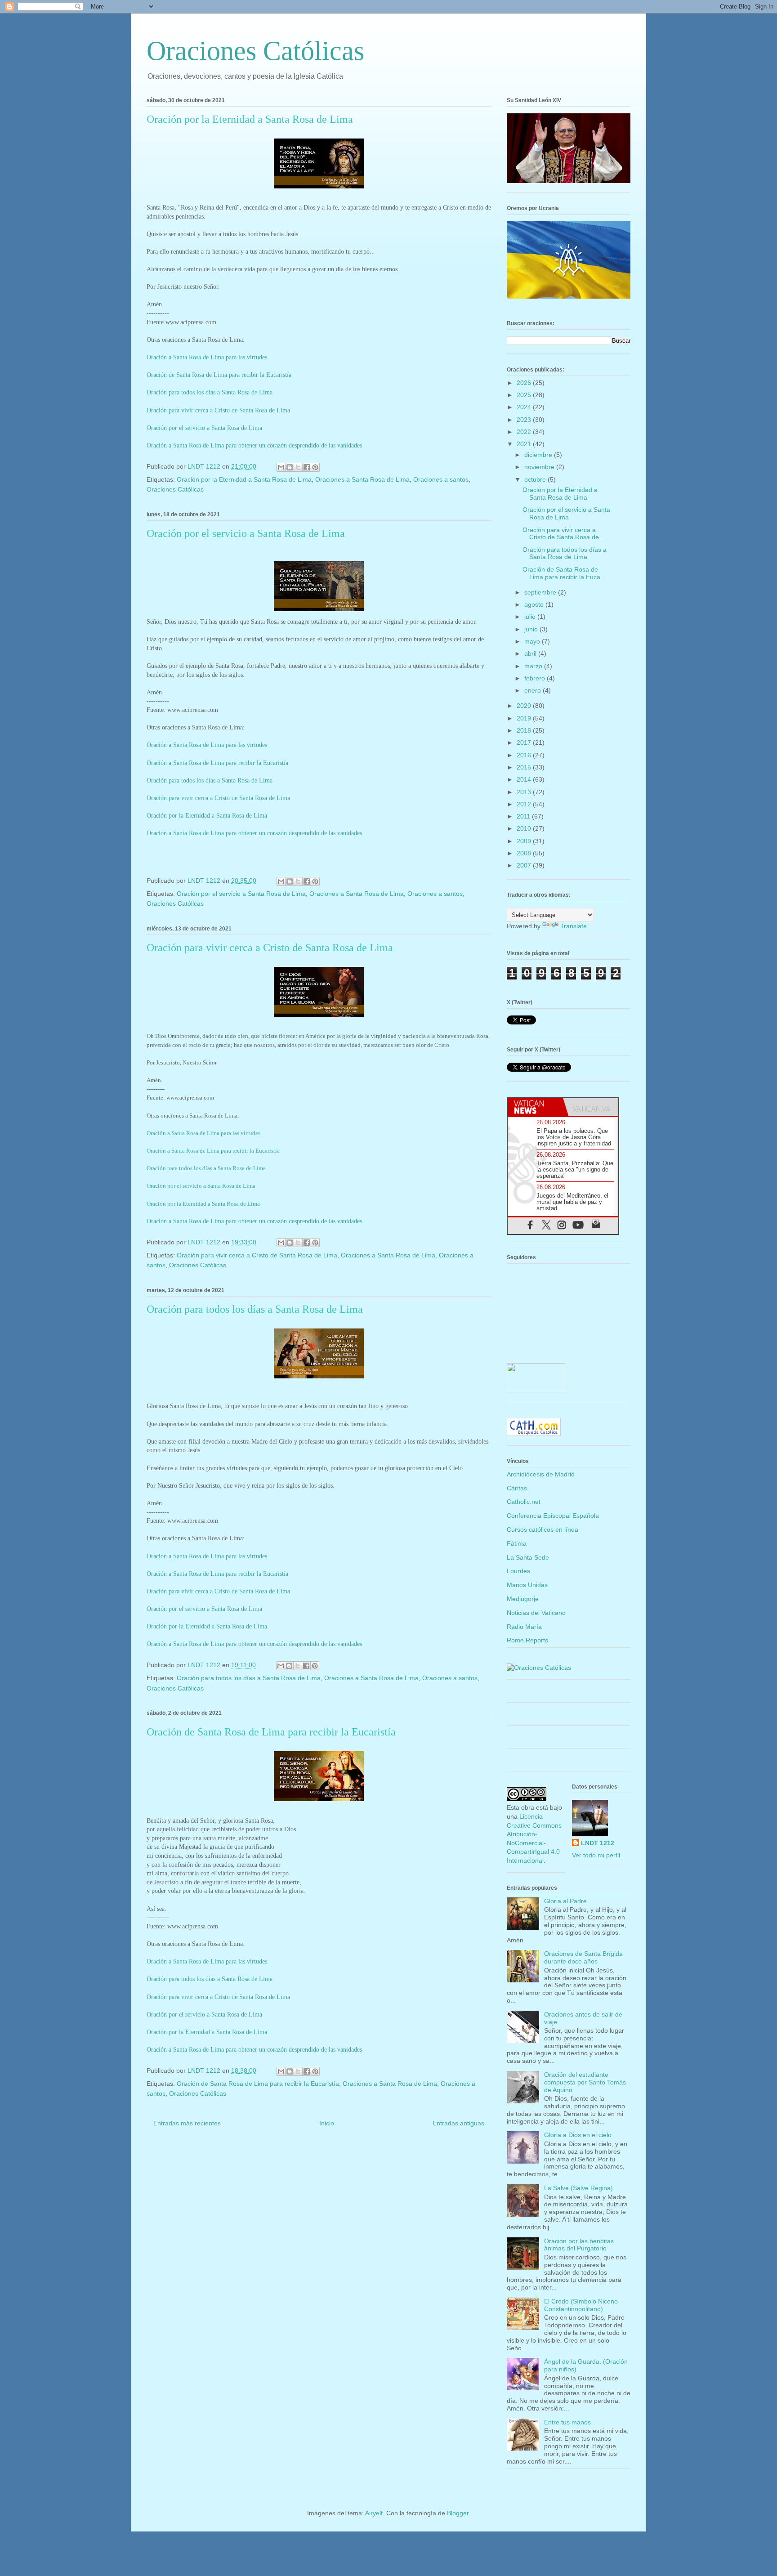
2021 (525, 444)
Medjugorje (523, 1599)
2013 (525, 792)
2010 (525, 828)
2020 (525, 706)
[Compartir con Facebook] (307, 467)
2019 (525, 718)
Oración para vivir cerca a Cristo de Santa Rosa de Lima (218, 410)
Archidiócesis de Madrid (541, 1474)
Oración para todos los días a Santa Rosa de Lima (210, 392)
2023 (525, 420)
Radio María (524, 1627)
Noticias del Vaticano (536, 1613)
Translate (574, 926)
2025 (525, 395)
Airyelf (374, 2513)
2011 (524, 816)
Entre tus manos (567, 2422)
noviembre (540, 467)
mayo (533, 641)
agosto (535, 604)
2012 (525, 804)
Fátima (517, 1543)
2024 (525, 407)
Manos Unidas (527, 1585)
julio (531, 617)
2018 (525, 730)
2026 (525, 383)
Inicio (327, 2123)
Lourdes (518, 1571)
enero (534, 690)
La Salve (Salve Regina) (578, 2188)
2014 (525, 779)
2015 (525, 767)
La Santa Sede (528, 1557)
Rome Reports (527, 1640)
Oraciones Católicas (255, 51)
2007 (525, 865)
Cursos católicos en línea (543, 1529)
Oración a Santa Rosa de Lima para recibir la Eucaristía (217, 763)
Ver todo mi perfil (596, 1855)
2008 (525, 853)
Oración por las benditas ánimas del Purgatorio (579, 2245)
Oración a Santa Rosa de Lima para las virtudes (207, 357)
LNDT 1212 (598, 1843)
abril (531, 653)
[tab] (535, 1107)
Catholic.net (524, 1502)
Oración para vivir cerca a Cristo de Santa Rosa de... (563, 534)
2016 (525, 755)
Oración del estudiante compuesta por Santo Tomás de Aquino (585, 2082)
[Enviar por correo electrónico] (281, 467)
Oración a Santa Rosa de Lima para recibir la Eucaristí (212, 1151)
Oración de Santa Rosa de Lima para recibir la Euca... (564, 573)
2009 (525, 841)
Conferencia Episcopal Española (553, 1516)
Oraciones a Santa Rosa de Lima (362, 479)
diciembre (539, 455)
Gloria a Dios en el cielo (578, 2135)
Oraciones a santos (441, 479)
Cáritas (517, 1488)
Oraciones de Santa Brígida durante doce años (583, 1957)
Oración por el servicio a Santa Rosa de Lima (204, 428)
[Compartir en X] (298, 467)
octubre (536, 479)
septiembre (541, 592)
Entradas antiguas (458, 2123)
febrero (536, 678)
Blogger (458, 2513)
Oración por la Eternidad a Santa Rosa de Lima (250, 119)
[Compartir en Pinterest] (315, 467)
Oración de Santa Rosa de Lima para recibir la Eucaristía (219, 375)
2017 (525, 742)
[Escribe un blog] (290, 467)
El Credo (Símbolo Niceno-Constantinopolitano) (582, 2305)
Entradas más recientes (187, 2123)
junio (532, 629)
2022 (525, 432)
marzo (534, 666)
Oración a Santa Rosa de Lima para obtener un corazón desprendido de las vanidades (254, 445)
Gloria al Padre (565, 1901)
